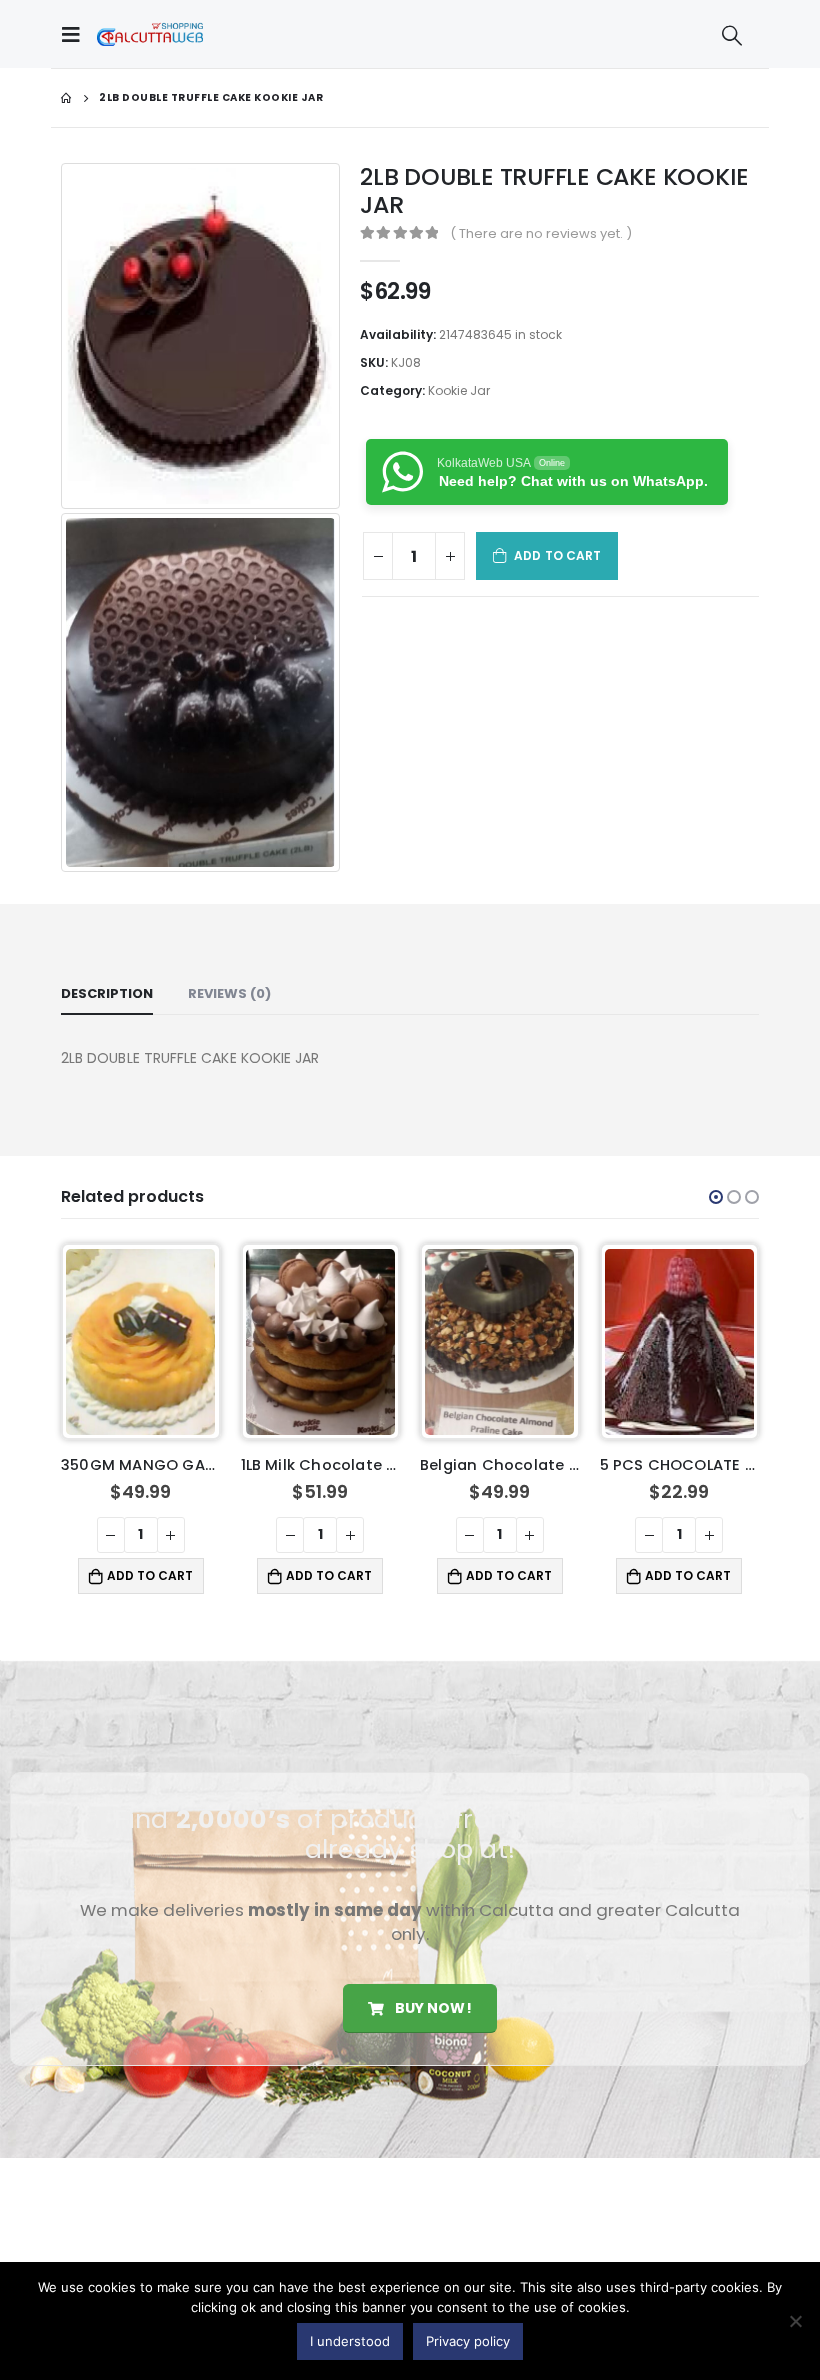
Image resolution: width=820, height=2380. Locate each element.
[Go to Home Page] (66, 98)
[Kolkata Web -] (150, 34)
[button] (716, 1197)
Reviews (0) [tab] (229, 993)
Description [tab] (107, 993)
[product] (140, 1342)
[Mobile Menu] (76, 34)
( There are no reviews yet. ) (541, 233)
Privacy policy (468, 2341)
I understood (350, 2341)
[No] (795, 2321)
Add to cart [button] (150, 1575)
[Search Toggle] (732, 35)
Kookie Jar (459, 390)
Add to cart (557, 555)
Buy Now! (431, 2008)
